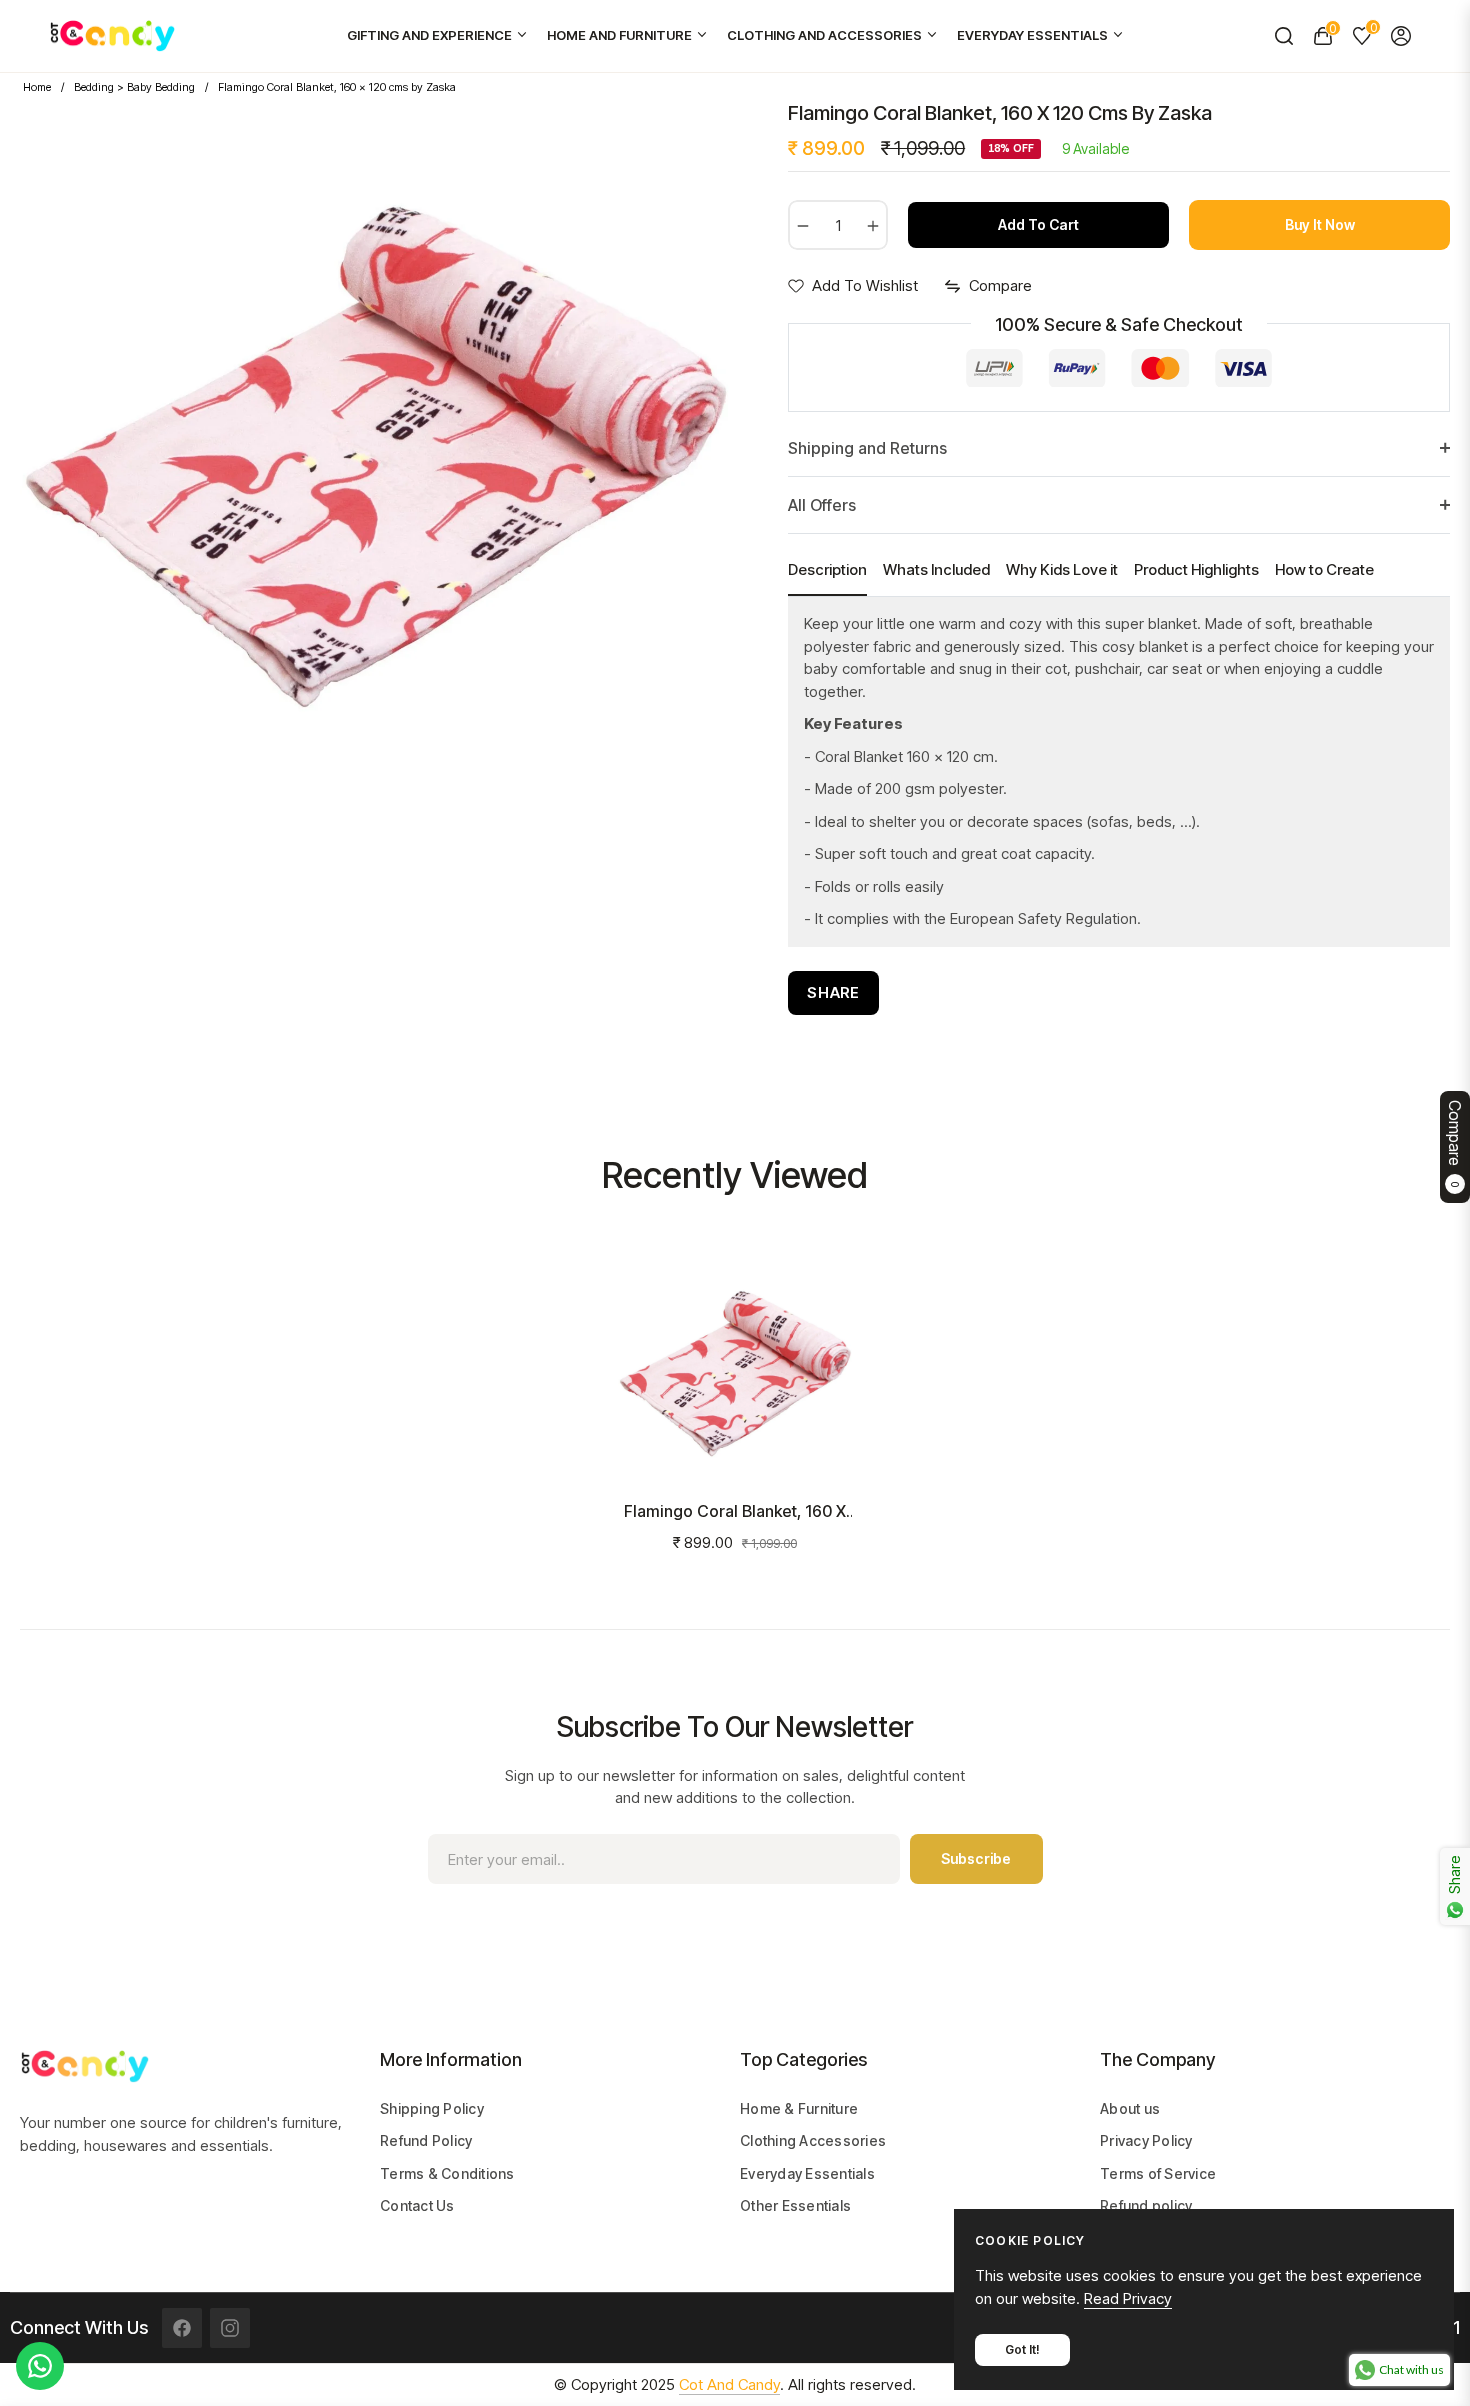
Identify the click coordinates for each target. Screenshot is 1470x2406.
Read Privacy (1128, 2298)
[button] (1283, 36)
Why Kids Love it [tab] (1062, 569)
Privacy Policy (1146, 2140)
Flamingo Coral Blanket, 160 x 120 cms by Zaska (735, 1511)
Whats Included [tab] (936, 569)
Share (833, 992)
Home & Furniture (799, 2108)
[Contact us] (40, 2366)
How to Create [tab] (1324, 569)
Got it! (1022, 2349)
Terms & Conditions (447, 2173)
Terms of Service (1158, 2173)
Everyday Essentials (807, 2173)
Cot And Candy (729, 2384)
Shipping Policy (432, 2108)
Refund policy (1146, 2205)
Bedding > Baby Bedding (134, 87)
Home (37, 87)
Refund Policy (426, 2140)
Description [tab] (827, 569)
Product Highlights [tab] (1196, 569)
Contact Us (417, 2205)
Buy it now (1320, 224)
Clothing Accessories (813, 2140)
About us (1130, 2108)
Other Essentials (795, 2205)
